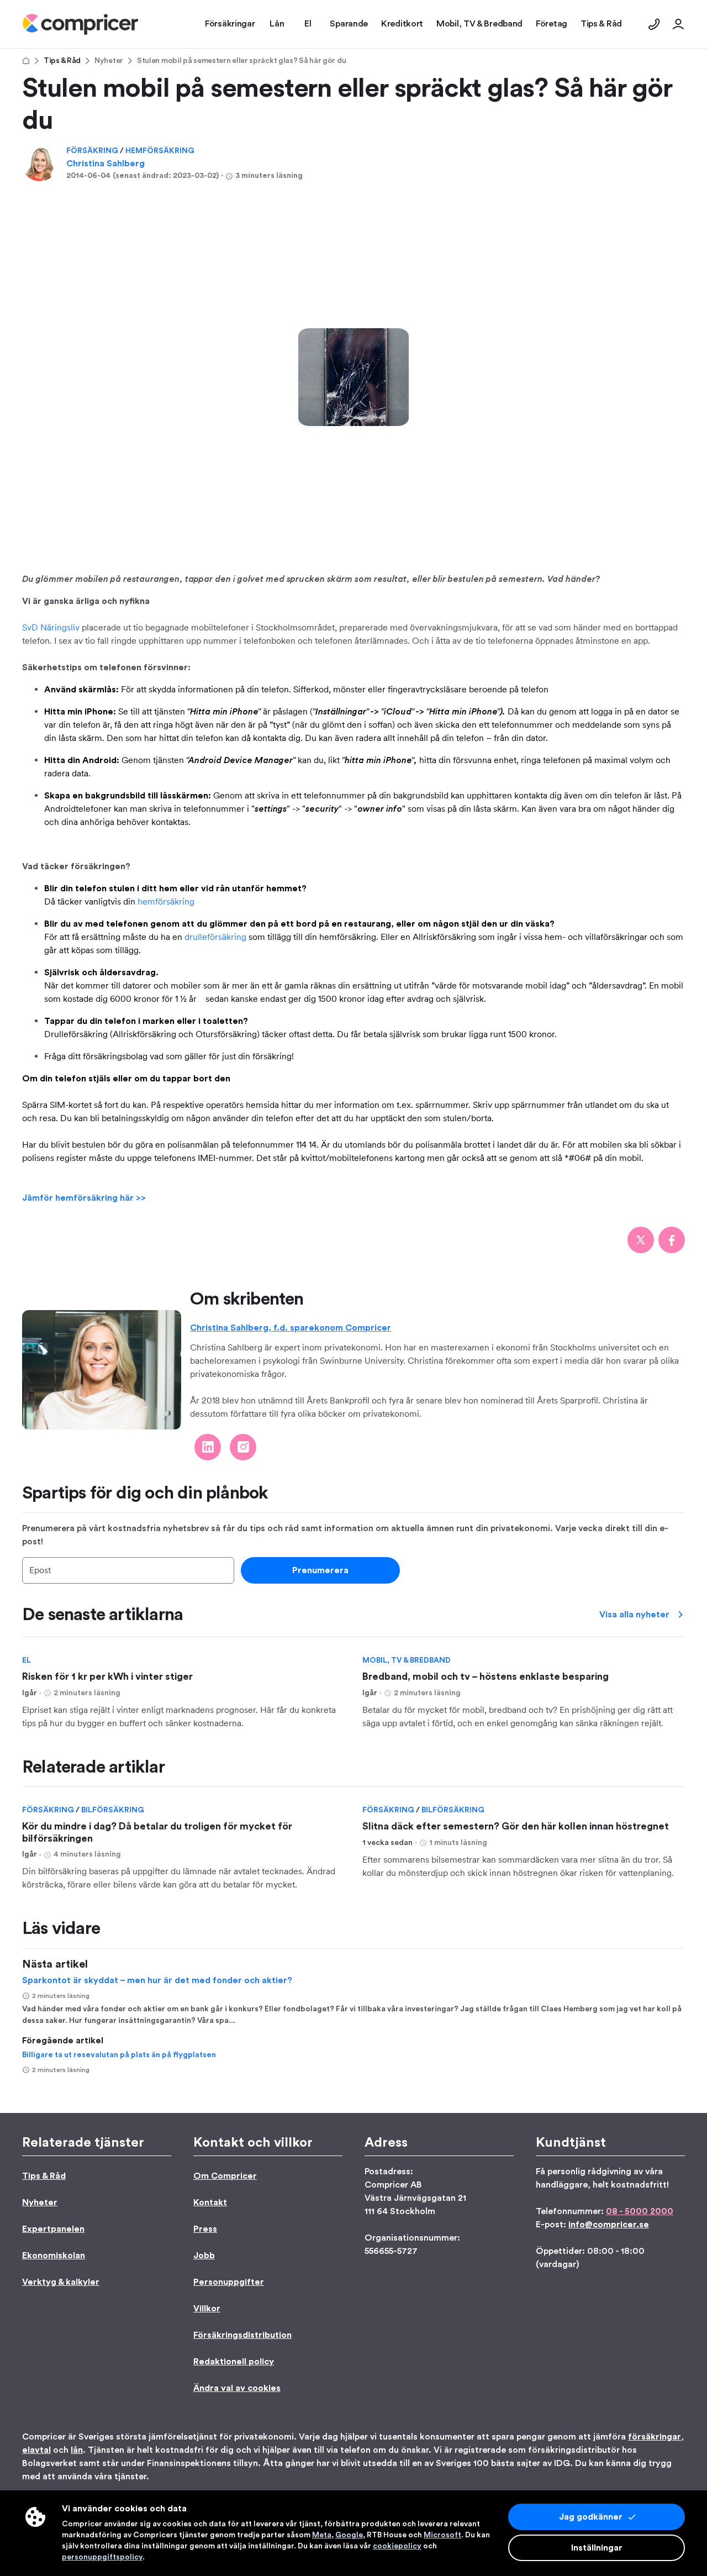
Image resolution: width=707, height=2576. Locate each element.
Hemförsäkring (160, 151)
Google (349, 2535)
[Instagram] (243, 1447)
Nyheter (109, 61)
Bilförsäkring (113, 1810)
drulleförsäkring (215, 937)
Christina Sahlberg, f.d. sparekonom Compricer (291, 1328)
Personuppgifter (229, 2282)
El (27, 1660)
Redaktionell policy (234, 2362)
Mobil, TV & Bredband (407, 1660)
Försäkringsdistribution (242, 2335)
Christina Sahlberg (105, 164)
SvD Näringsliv (51, 627)
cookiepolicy (397, 2546)
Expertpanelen (53, 2229)
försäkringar (655, 2437)
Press (205, 2229)
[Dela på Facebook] (672, 1240)
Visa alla (634, 1615)
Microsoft (442, 2535)
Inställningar (597, 2548)
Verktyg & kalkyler (61, 2282)
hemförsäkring (166, 901)
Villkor (207, 2309)
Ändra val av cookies (237, 2388)
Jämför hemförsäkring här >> (84, 1198)
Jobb (204, 2256)
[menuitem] (80, 24)
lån (77, 2450)
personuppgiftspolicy (102, 2557)
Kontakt (210, 2202)
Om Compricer (225, 2176)
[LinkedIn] (208, 1447)
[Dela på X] (641, 1240)
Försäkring (93, 151)
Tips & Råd (62, 61)
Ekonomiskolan (54, 2256)
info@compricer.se (609, 2225)
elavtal (36, 2450)
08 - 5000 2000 (640, 2211)
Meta (322, 2535)
